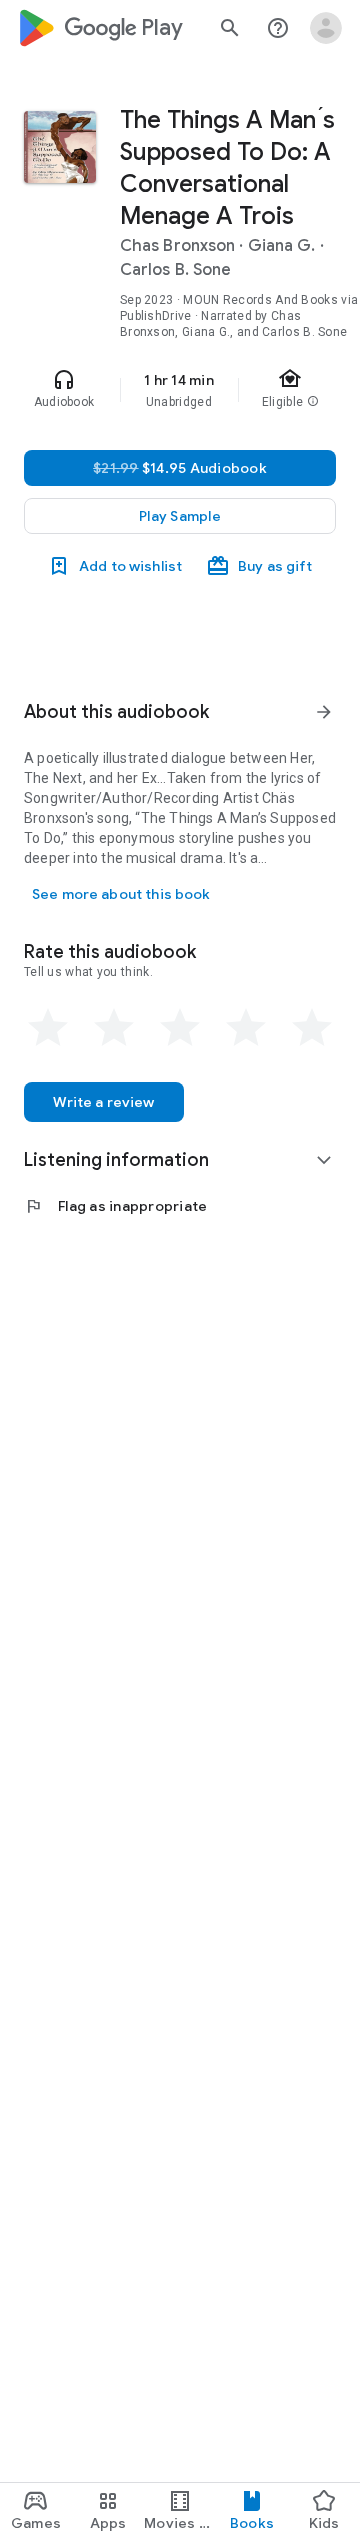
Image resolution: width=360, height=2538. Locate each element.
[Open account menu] (326, 28)
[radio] (48, 1028)
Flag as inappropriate (115, 1206)
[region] (180, 390)
